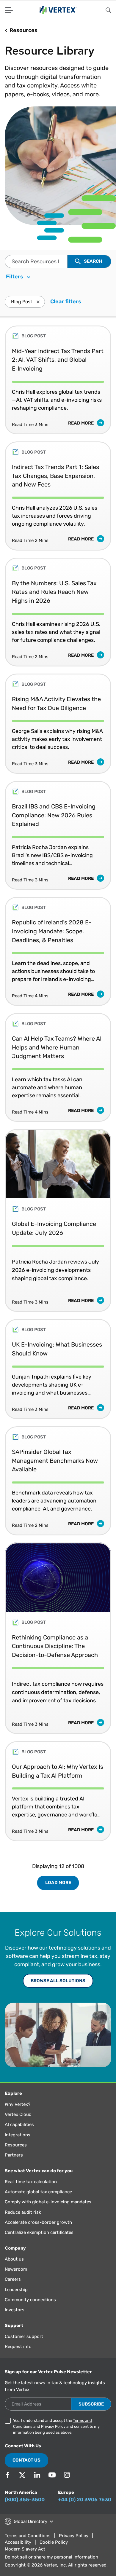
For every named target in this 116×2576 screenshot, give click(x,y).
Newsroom (16, 2269)
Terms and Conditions (28, 2536)
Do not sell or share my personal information (51, 2557)
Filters (15, 277)
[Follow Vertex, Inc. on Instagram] (67, 2475)
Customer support (24, 2336)
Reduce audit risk (23, 2212)
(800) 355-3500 (25, 2500)
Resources (16, 2145)
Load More (58, 1883)
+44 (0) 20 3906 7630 (85, 2500)
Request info (18, 2347)
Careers (13, 2279)
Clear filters (66, 302)
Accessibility (18, 2542)
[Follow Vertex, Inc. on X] (22, 2475)
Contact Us (26, 2460)
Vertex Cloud (18, 2114)
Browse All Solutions (58, 1981)
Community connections (30, 2300)
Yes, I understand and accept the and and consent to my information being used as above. (56, 2426)
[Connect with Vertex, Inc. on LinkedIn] (37, 2475)
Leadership (16, 2290)
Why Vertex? (18, 2104)
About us (14, 2259)
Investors (15, 2310)
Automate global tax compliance (38, 2192)
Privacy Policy (53, 2426)
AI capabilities (19, 2124)
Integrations (18, 2135)
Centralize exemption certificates (39, 2232)
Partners (14, 2155)
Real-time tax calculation (31, 2182)
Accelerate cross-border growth (38, 2222)
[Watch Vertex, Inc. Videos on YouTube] (52, 2475)
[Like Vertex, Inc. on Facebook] (7, 2475)
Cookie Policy (54, 2542)
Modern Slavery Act (25, 2549)
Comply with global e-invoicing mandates (48, 2202)
